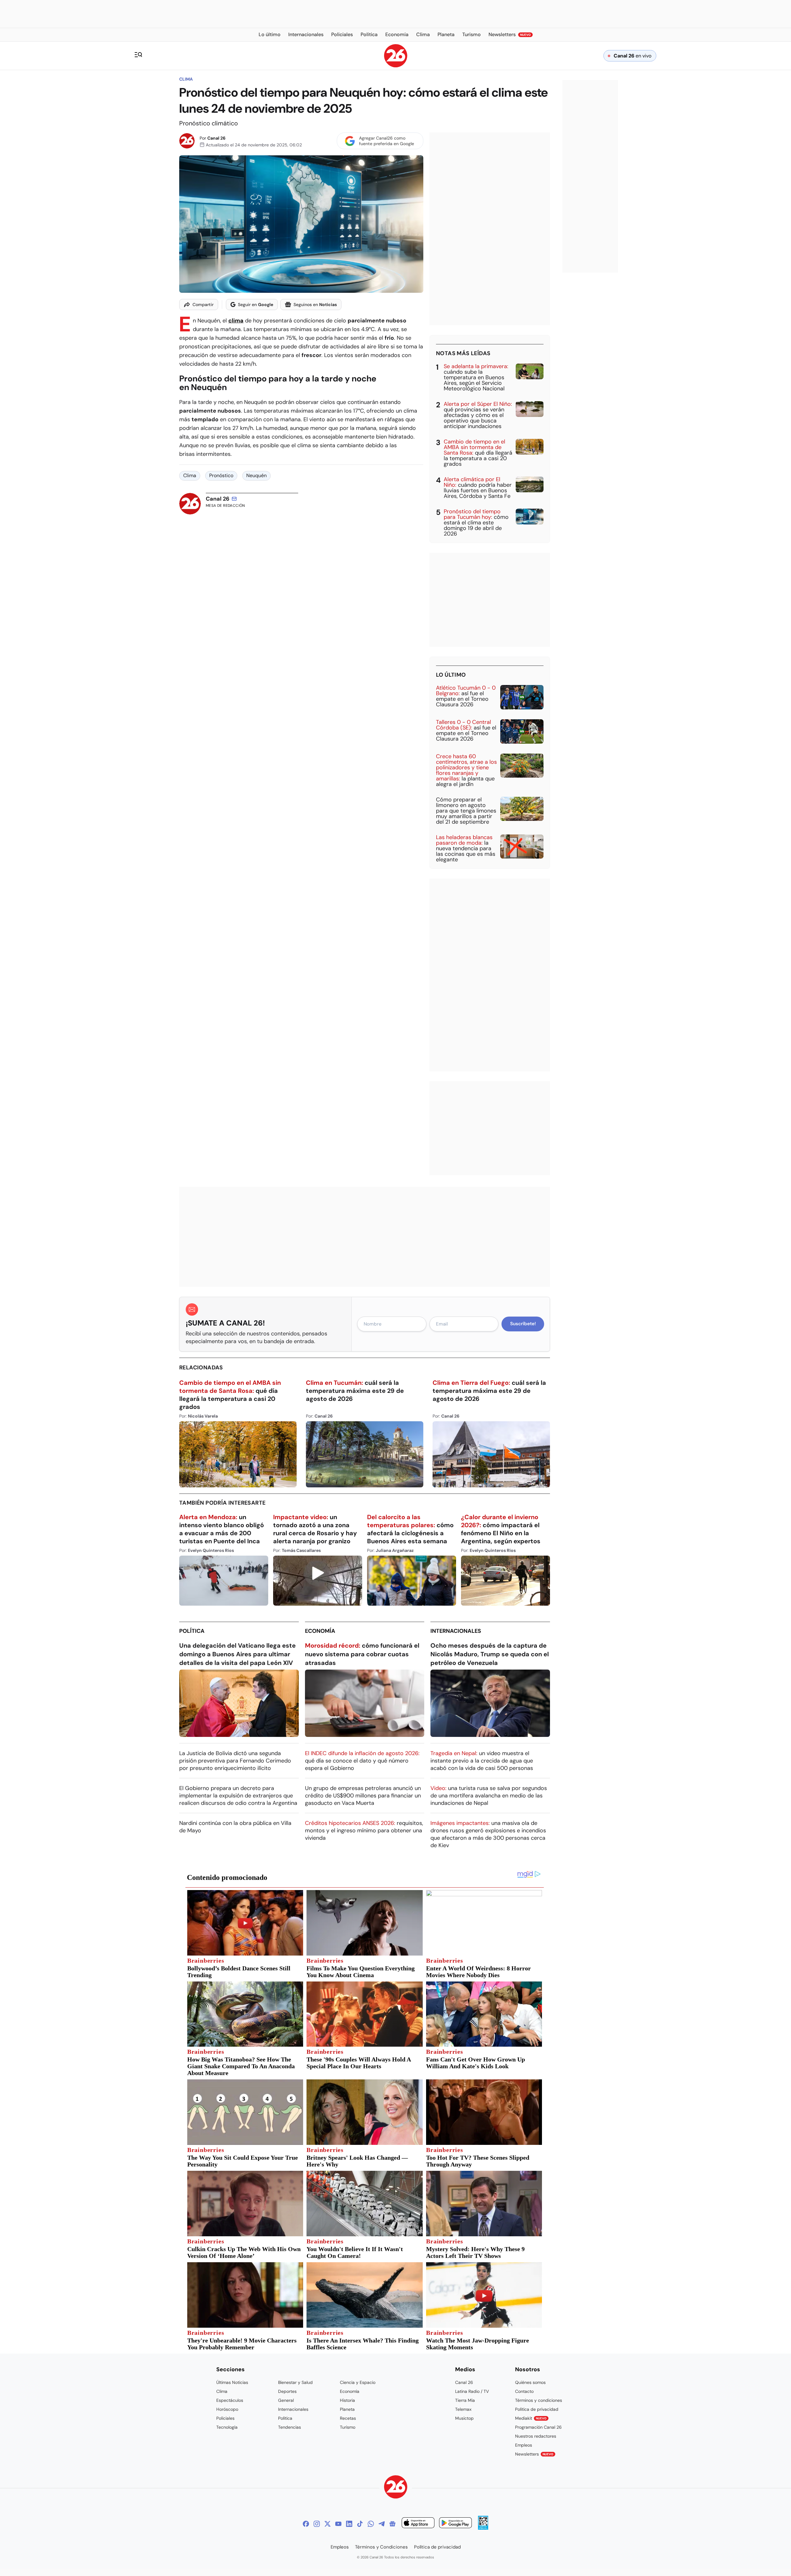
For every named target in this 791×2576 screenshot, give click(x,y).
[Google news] (392, 2524)
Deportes (287, 2391)
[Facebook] (306, 2524)
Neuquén (256, 475)
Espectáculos (230, 2400)
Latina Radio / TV (472, 2391)
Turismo (348, 2427)
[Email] (234, 499)
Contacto (524, 2391)
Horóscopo (227, 2409)
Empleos (524, 2445)
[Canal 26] (396, 2488)
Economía (320, 1631)
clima (236, 321)
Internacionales (456, 1631)
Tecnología (227, 2427)
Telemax (463, 2409)
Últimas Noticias (232, 2382)
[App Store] (418, 2524)
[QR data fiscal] (483, 2528)
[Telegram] (382, 2524)
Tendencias (290, 2427)
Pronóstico (221, 475)
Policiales (225, 2418)
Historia (347, 2400)
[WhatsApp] (371, 2524)
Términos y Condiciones (381, 2547)
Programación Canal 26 (538, 2427)
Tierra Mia (465, 2400)
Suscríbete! (523, 1324)
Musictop (464, 2418)
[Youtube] (338, 2524)
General (286, 2400)
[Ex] (328, 2524)
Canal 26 (216, 138)
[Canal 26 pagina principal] (396, 66)
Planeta (347, 2409)
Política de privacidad (537, 2409)
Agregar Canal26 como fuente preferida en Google (387, 141)
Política (192, 1631)
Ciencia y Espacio (358, 2382)
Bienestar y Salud (295, 2382)
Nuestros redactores (536, 2436)
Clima (186, 79)
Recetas (348, 2418)
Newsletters (534, 2454)
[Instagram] (317, 2524)
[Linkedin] (349, 2524)
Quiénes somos (530, 2382)
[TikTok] (360, 2524)
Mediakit (531, 2418)
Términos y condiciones (539, 2400)
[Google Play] (455, 2524)
